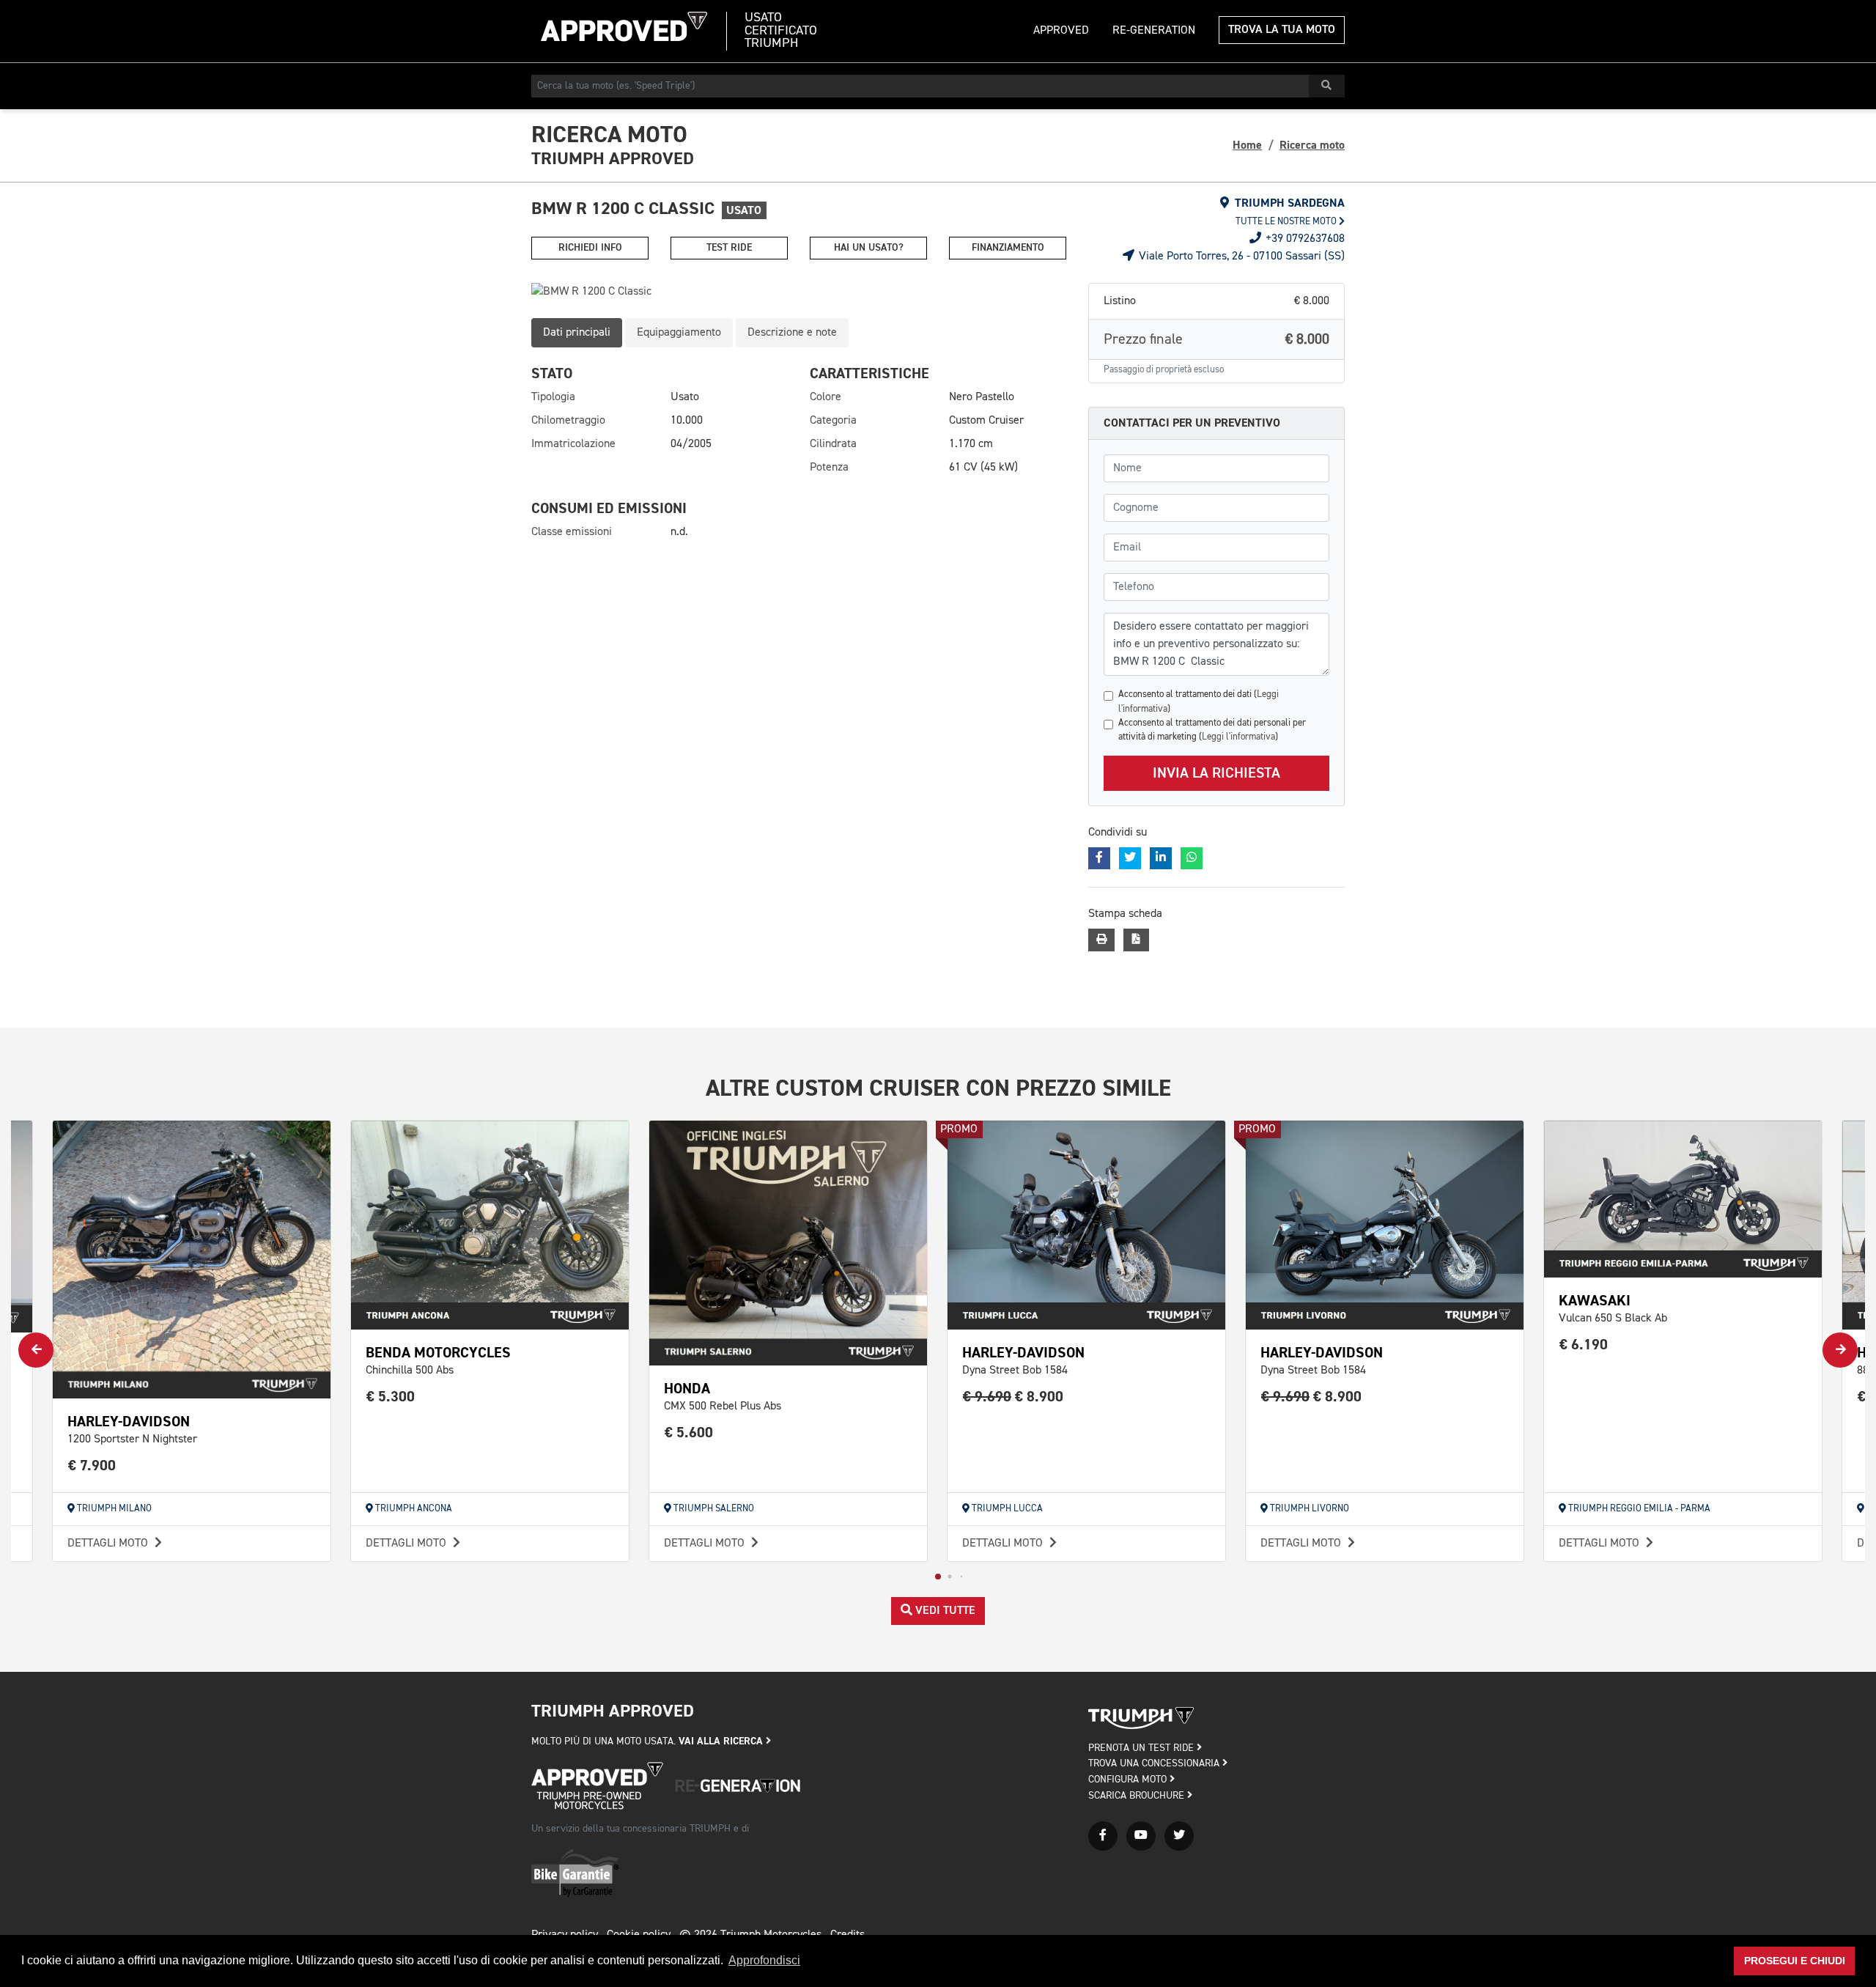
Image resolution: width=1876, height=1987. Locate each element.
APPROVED (1061, 31)
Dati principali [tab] (577, 333)
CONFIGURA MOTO (1129, 1780)
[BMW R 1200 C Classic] (799, 292)
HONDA (687, 1389)
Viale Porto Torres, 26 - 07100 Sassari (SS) (1240, 257)
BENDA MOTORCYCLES (438, 1353)
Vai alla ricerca (722, 1741)
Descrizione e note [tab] (792, 333)
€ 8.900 (1013, 1397)
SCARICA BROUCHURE (1138, 1796)
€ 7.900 (92, 1466)
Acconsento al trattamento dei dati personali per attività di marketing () (1212, 730)
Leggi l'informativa (1238, 737)
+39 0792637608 (1304, 239)
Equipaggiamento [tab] (679, 333)
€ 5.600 (689, 1433)
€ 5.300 (391, 1397)
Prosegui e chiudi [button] (1795, 1961)
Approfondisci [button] (764, 1960)
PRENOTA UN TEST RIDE (1142, 1748)
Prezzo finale (1216, 339)
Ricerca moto (1312, 145)
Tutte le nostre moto (1287, 222)
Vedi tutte (944, 1611)
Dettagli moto (109, 1544)
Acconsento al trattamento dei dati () (1199, 701)
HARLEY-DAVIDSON (129, 1422)
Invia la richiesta (1216, 773)
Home (1247, 145)
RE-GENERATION (1154, 31)
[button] (938, 1577)
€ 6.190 (1584, 1345)
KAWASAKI (1595, 1301)
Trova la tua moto (1282, 30)
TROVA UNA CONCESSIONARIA (1155, 1763)
